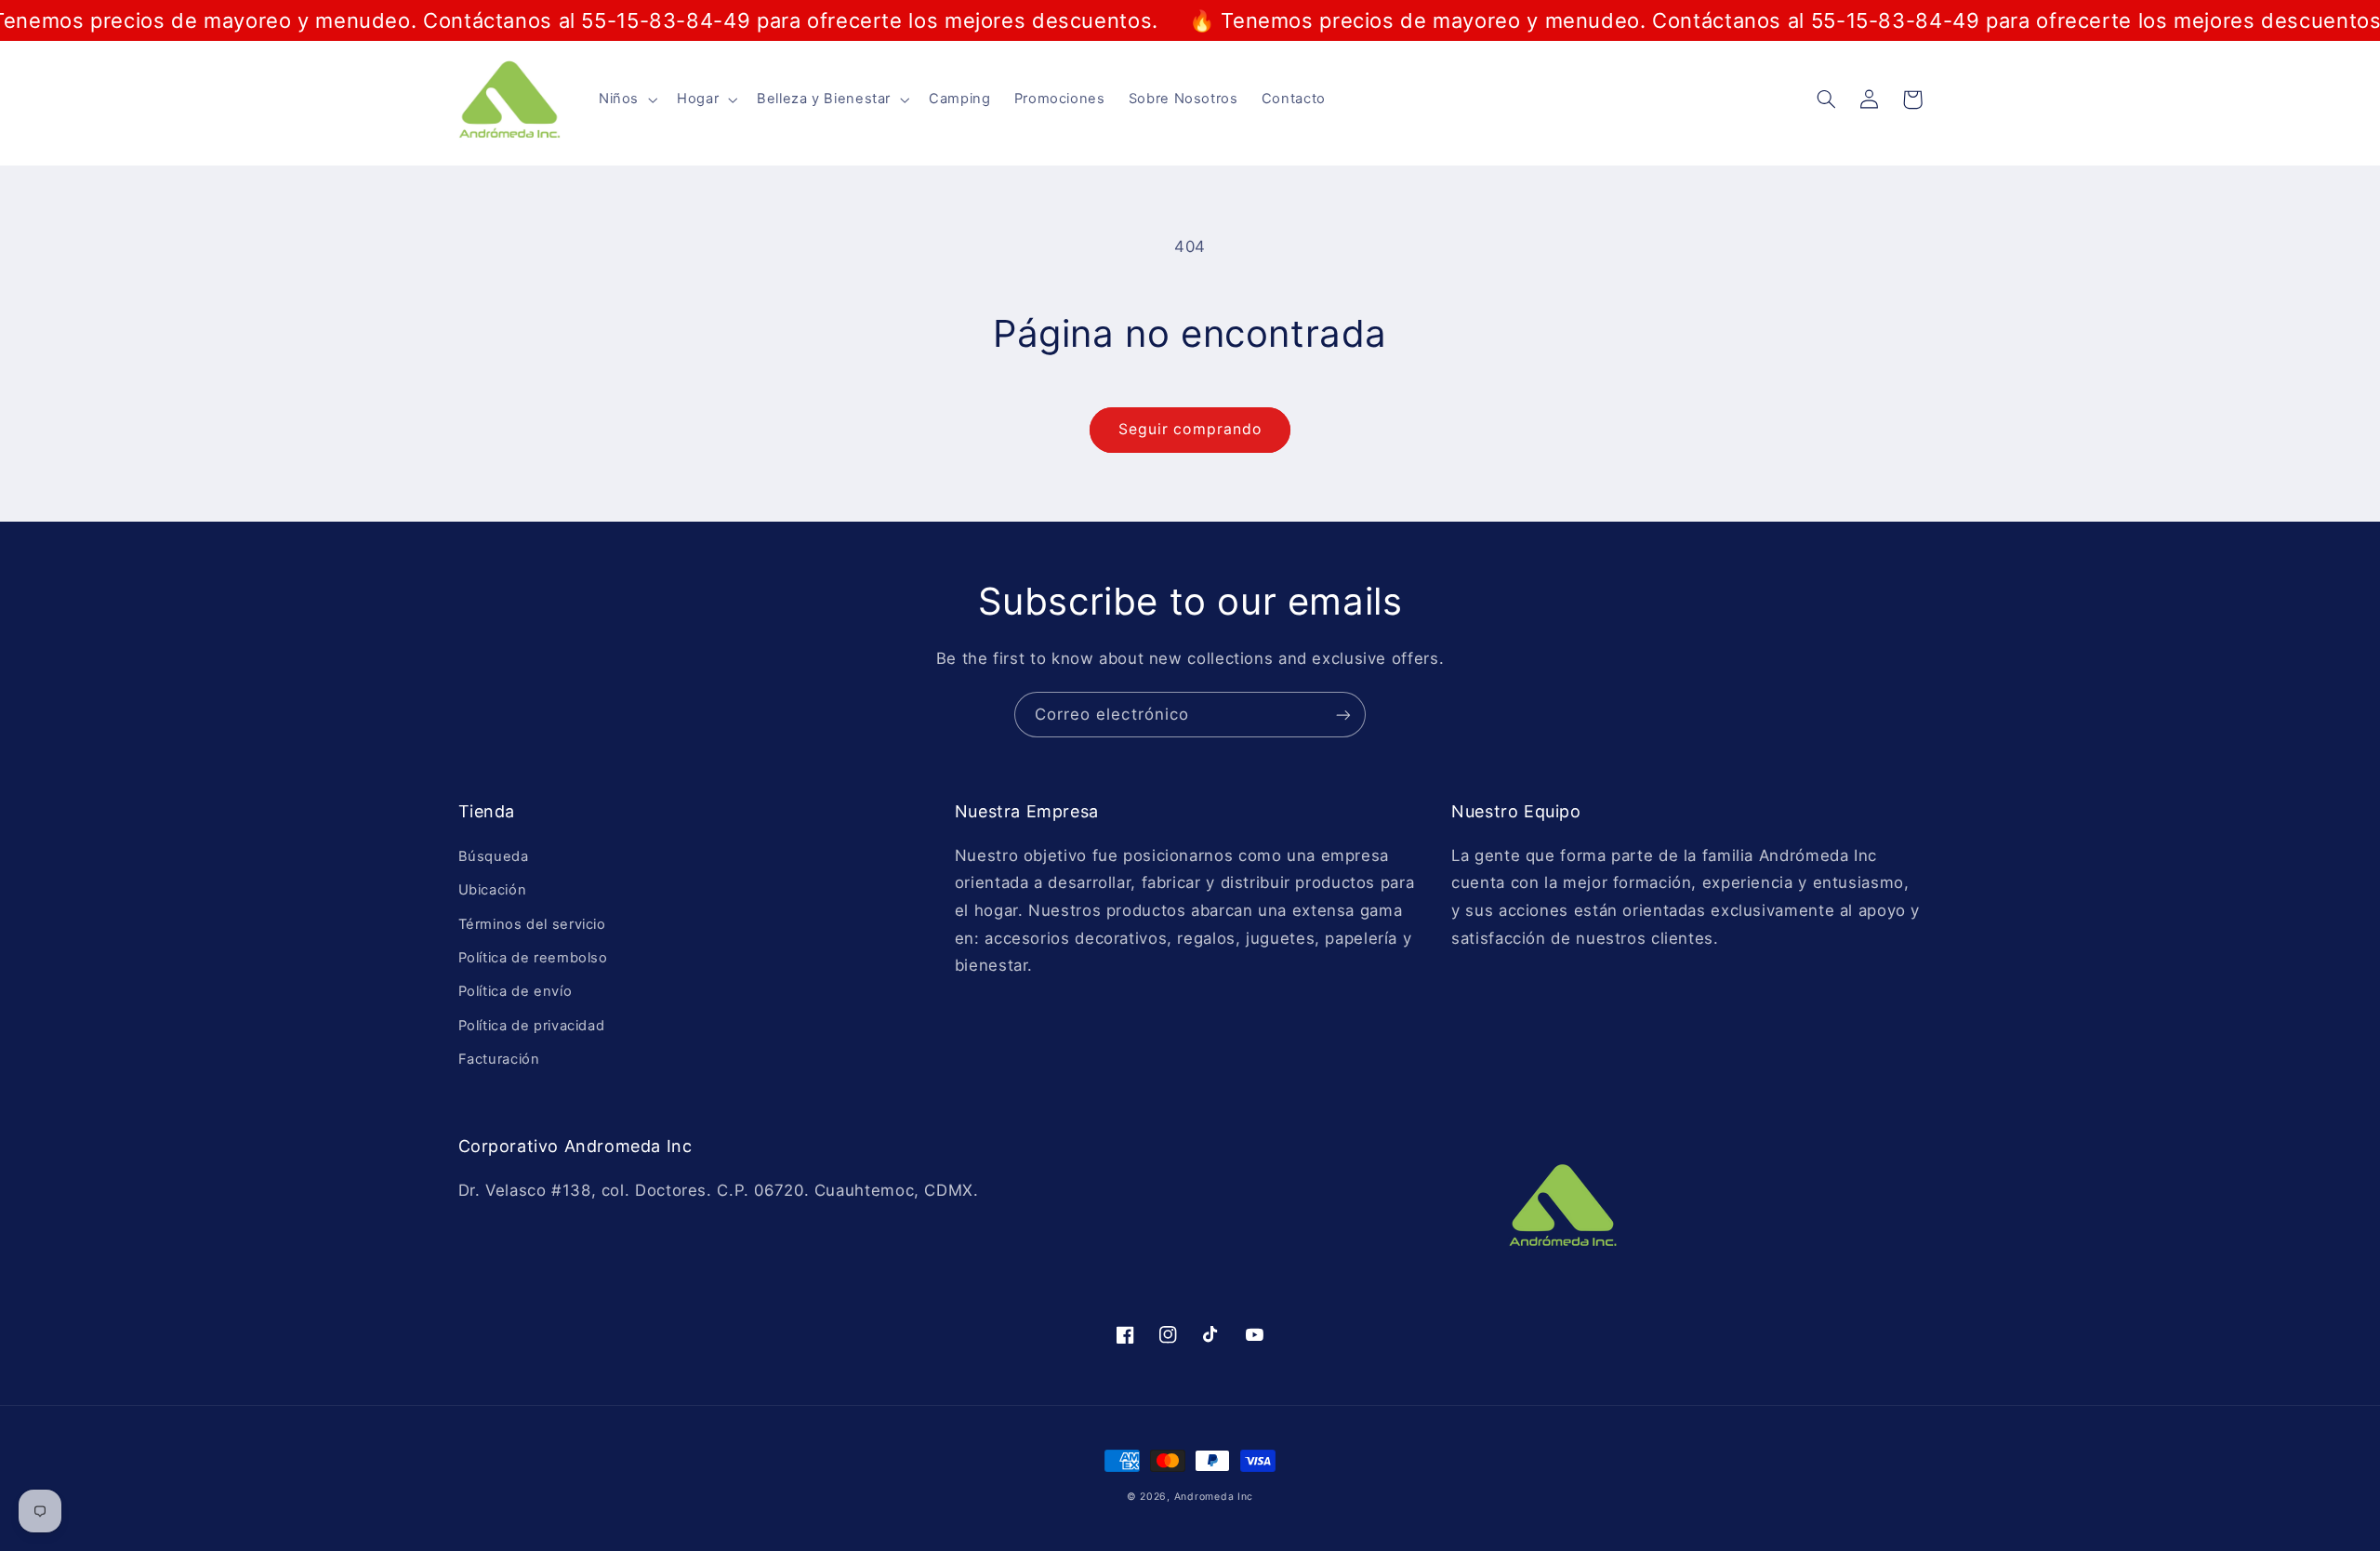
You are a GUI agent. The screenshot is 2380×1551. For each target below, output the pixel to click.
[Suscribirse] (1343, 715)
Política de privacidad (532, 1026)
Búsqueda (494, 856)
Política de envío (516, 991)
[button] (626, 99)
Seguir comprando (1190, 429)
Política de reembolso (533, 958)
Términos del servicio (532, 924)
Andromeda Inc (1214, 1497)
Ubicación (493, 890)
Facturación (499, 1059)
